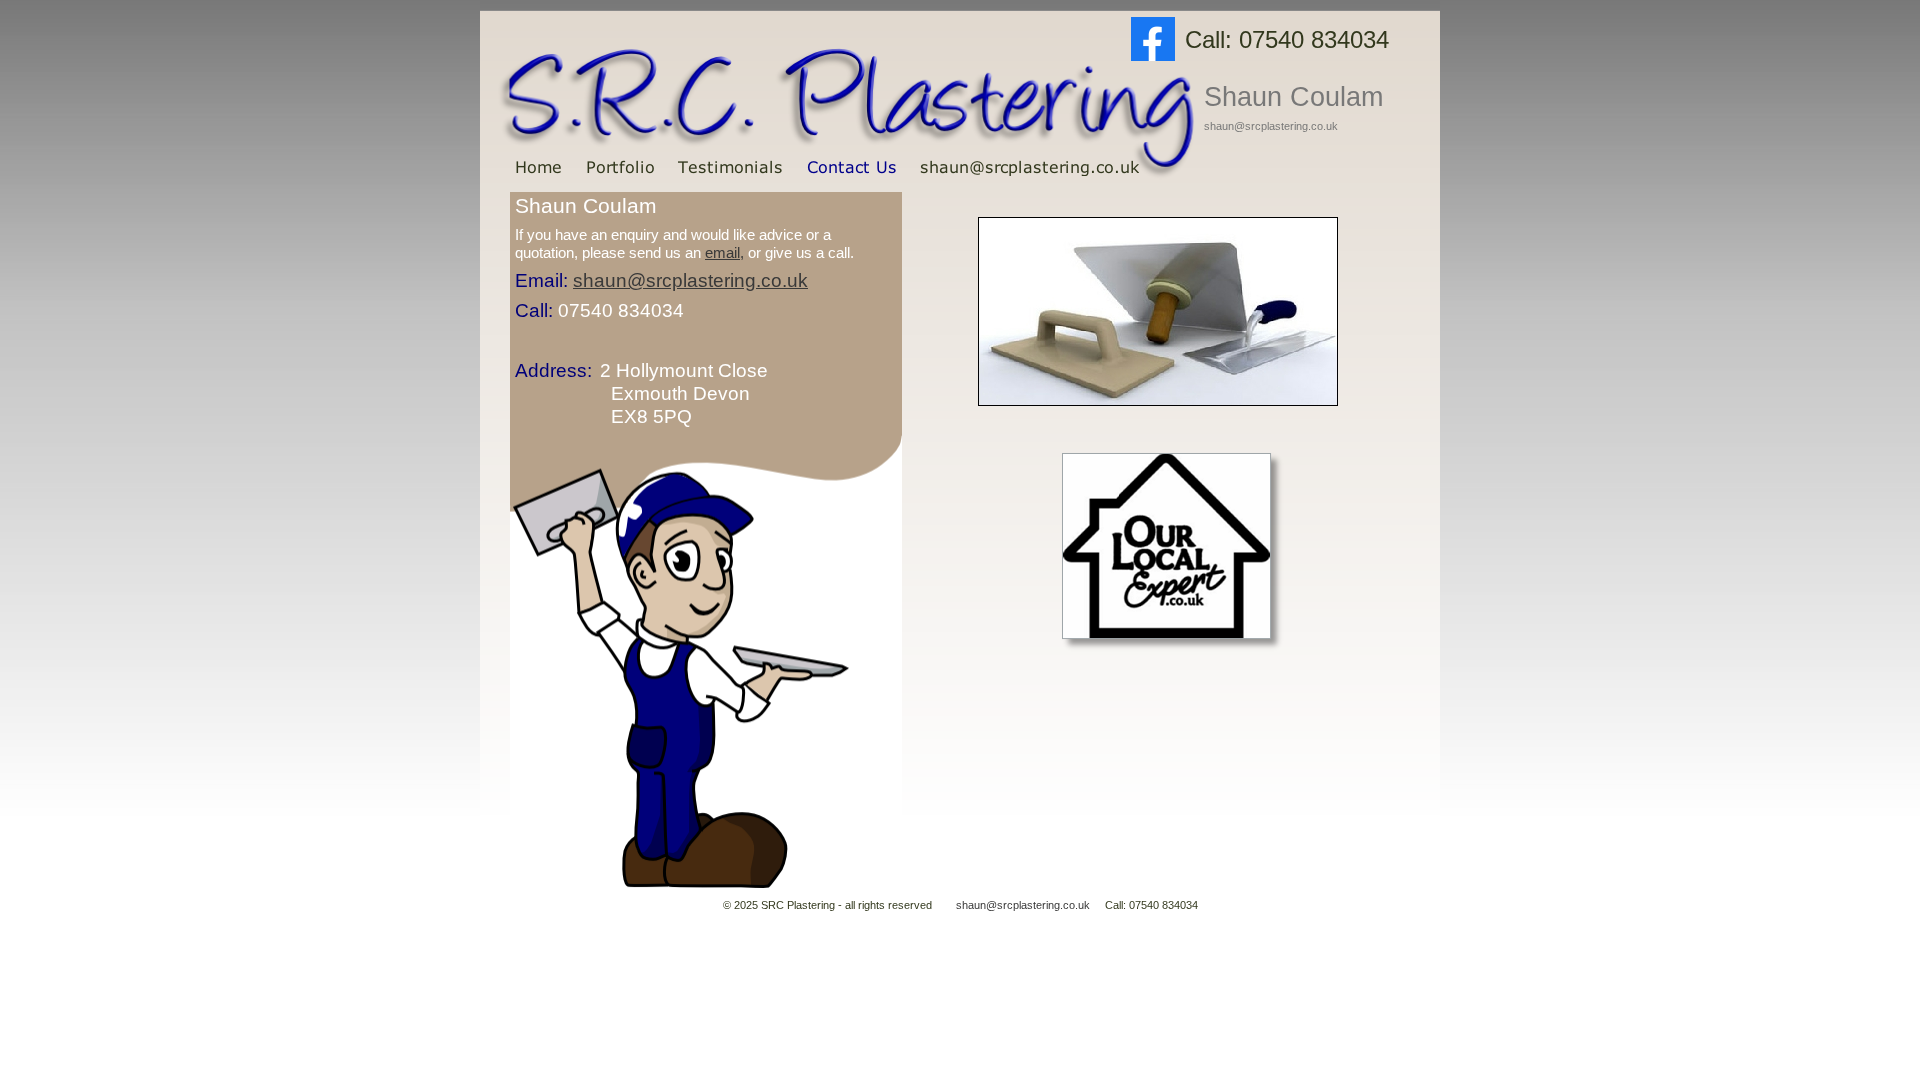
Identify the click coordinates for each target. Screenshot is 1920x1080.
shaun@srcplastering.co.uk (1024, 905)
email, (724, 253)
